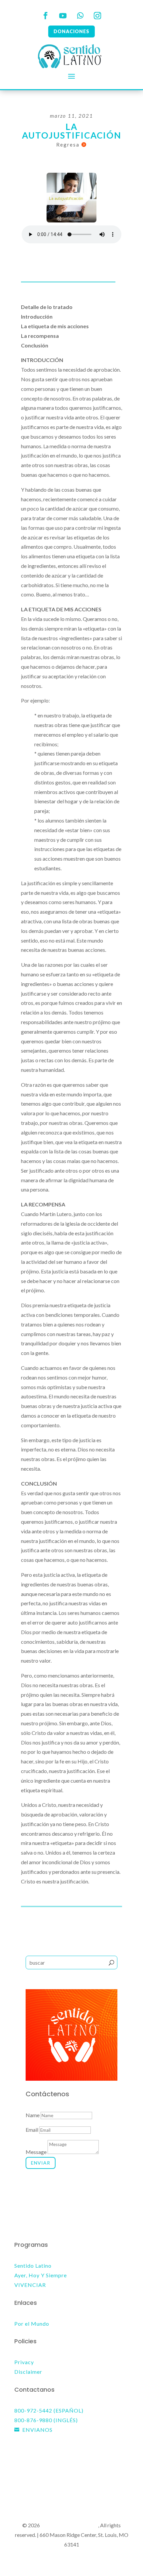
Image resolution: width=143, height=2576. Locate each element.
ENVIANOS (37, 2430)
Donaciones (71, 31)
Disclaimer (28, 2372)
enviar (41, 2163)
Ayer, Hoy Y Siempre (41, 2275)
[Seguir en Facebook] (46, 16)
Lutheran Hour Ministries (70, 2525)
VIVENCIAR (30, 2285)
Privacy (24, 2362)
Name (33, 2115)
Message (36, 2152)
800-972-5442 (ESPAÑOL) (49, 2410)
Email (32, 2130)
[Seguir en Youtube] (63, 16)
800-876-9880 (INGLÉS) (46, 2420)
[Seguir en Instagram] (97, 16)
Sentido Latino (33, 2266)
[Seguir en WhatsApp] (80, 16)
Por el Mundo (32, 2324)
